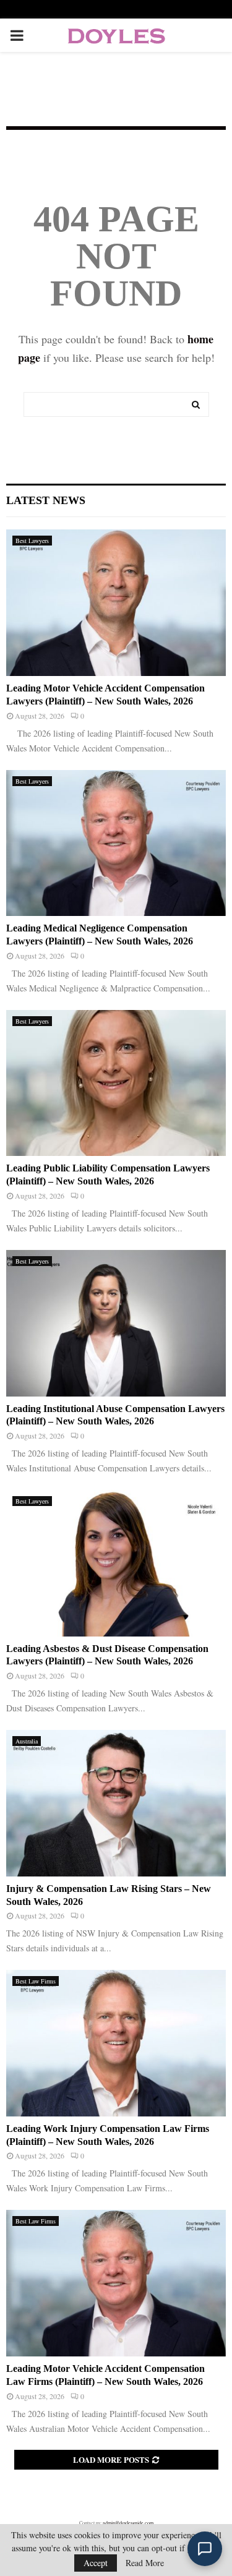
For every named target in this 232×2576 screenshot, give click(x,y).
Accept (96, 2563)
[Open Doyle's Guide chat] (205, 2549)
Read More (145, 2563)
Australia (27, 1741)
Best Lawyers (32, 541)
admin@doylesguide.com (128, 2523)
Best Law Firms (36, 1981)
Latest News (46, 500)
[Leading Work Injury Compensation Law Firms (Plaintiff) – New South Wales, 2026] (116, 2043)
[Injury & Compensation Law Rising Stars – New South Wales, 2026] (116, 1803)
